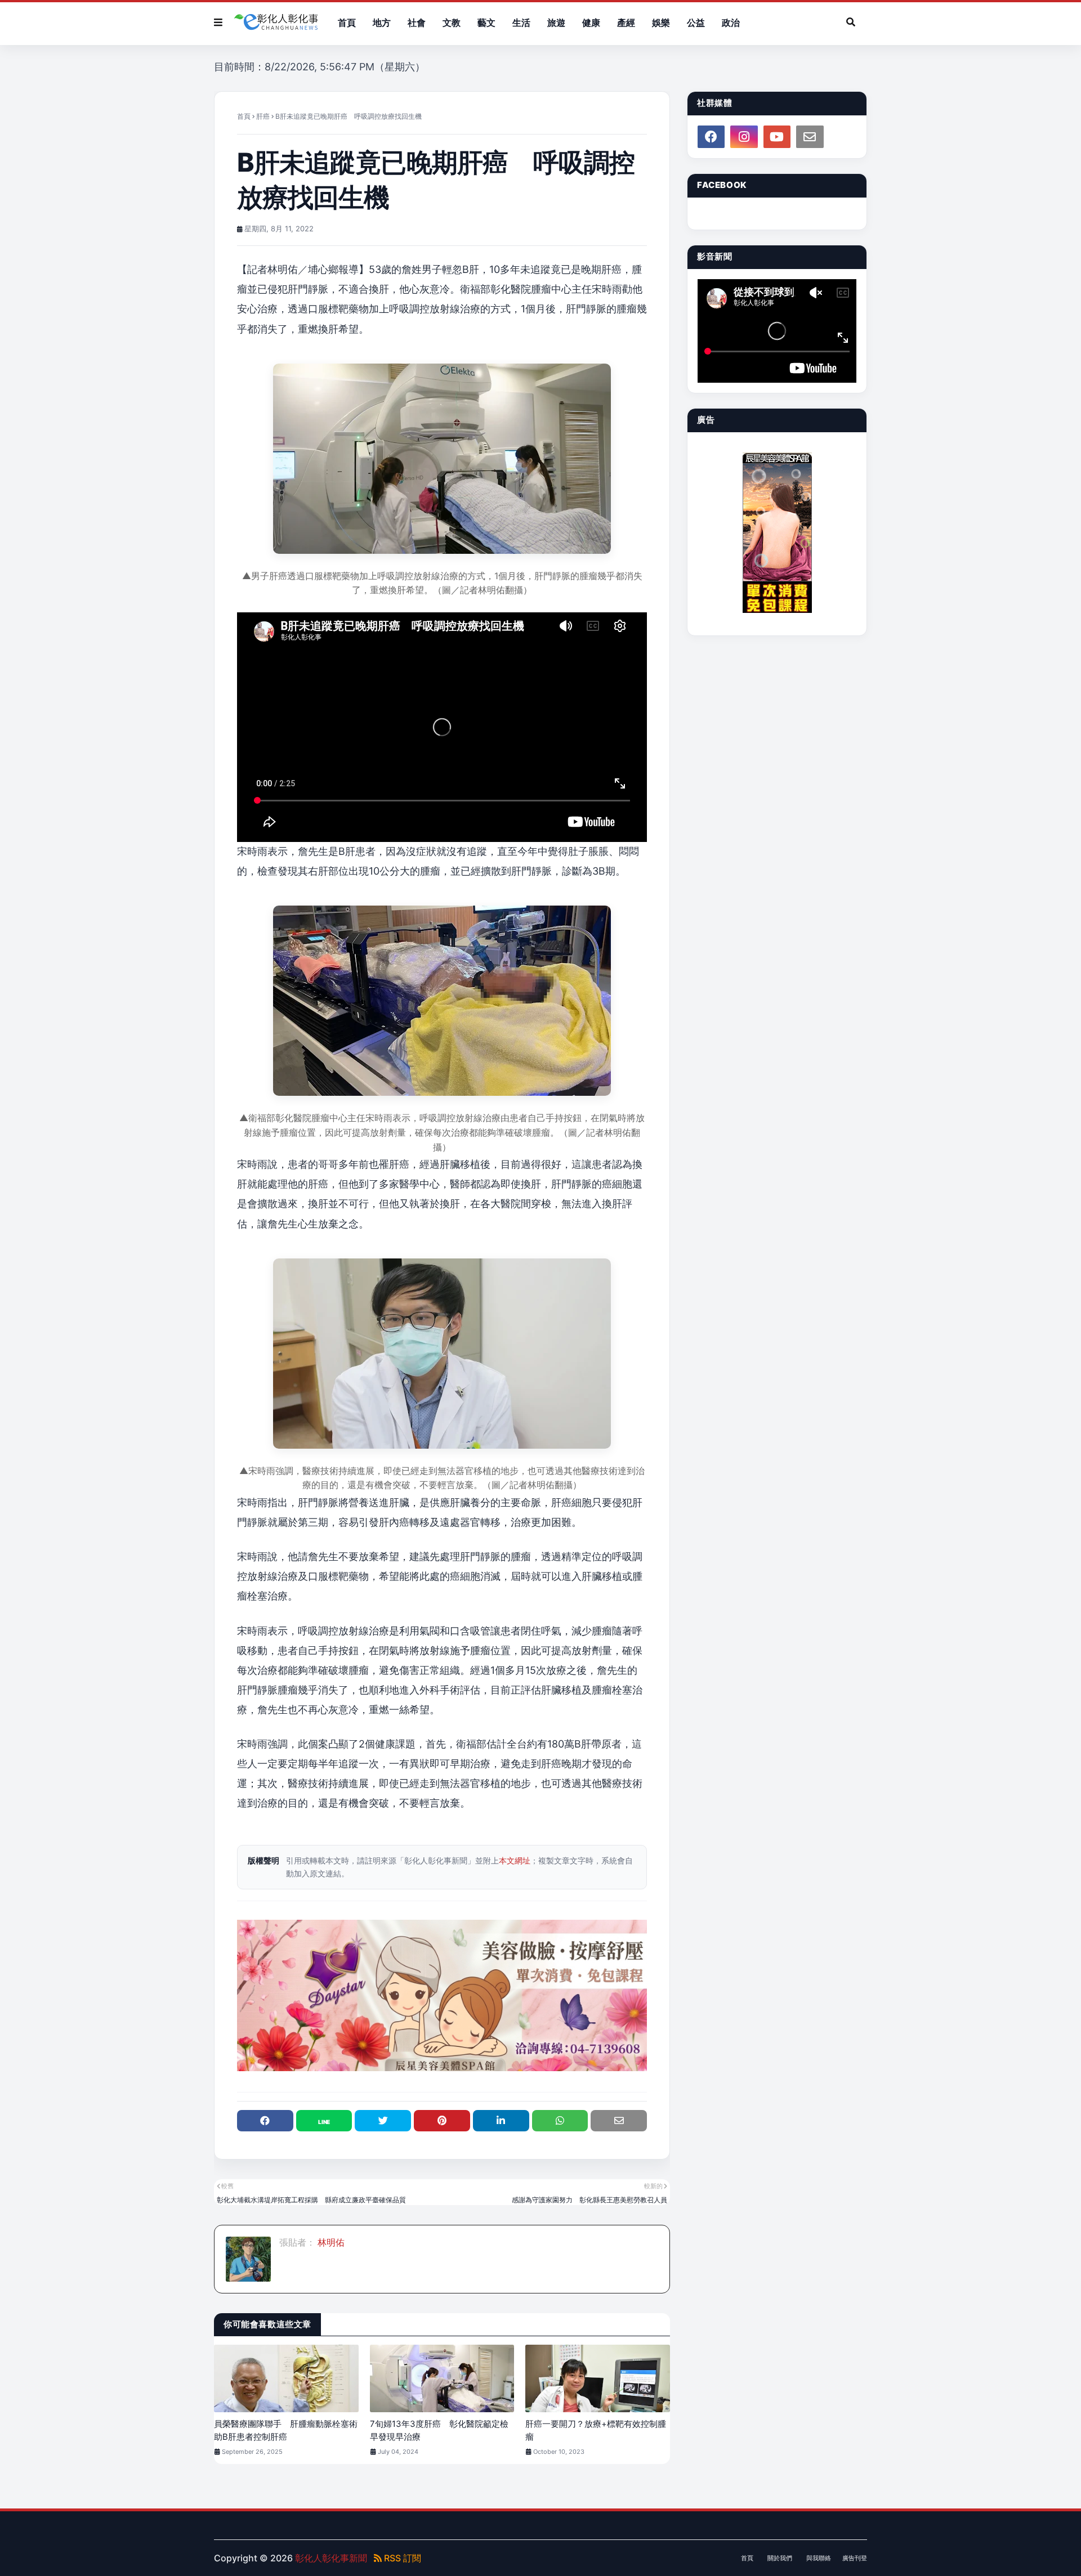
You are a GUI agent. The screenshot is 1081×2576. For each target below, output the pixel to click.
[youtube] (777, 137)
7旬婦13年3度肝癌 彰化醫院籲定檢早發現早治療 (439, 2430)
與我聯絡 (819, 2558)
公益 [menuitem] (696, 23)
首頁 (244, 116)
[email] (810, 137)
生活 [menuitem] (521, 23)
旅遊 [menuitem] (556, 23)
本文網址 (515, 1860)
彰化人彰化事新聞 (331, 2558)
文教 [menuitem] (452, 23)
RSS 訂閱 (401, 2558)
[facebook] (711, 137)
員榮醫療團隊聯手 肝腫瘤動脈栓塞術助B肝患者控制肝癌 (286, 2430)
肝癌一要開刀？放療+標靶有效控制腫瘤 (596, 2430)
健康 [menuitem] (591, 23)
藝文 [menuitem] (486, 23)
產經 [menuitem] (626, 23)
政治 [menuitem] (731, 23)
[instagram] (744, 137)
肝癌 (263, 116)
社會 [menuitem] (417, 23)
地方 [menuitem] (382, 23)
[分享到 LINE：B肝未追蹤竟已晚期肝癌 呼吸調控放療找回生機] (324, 2121)
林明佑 (330, 2242)
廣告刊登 (855, 2558)
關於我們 (780, 2558)
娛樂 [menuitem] (661, 23)
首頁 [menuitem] (347, 23)
